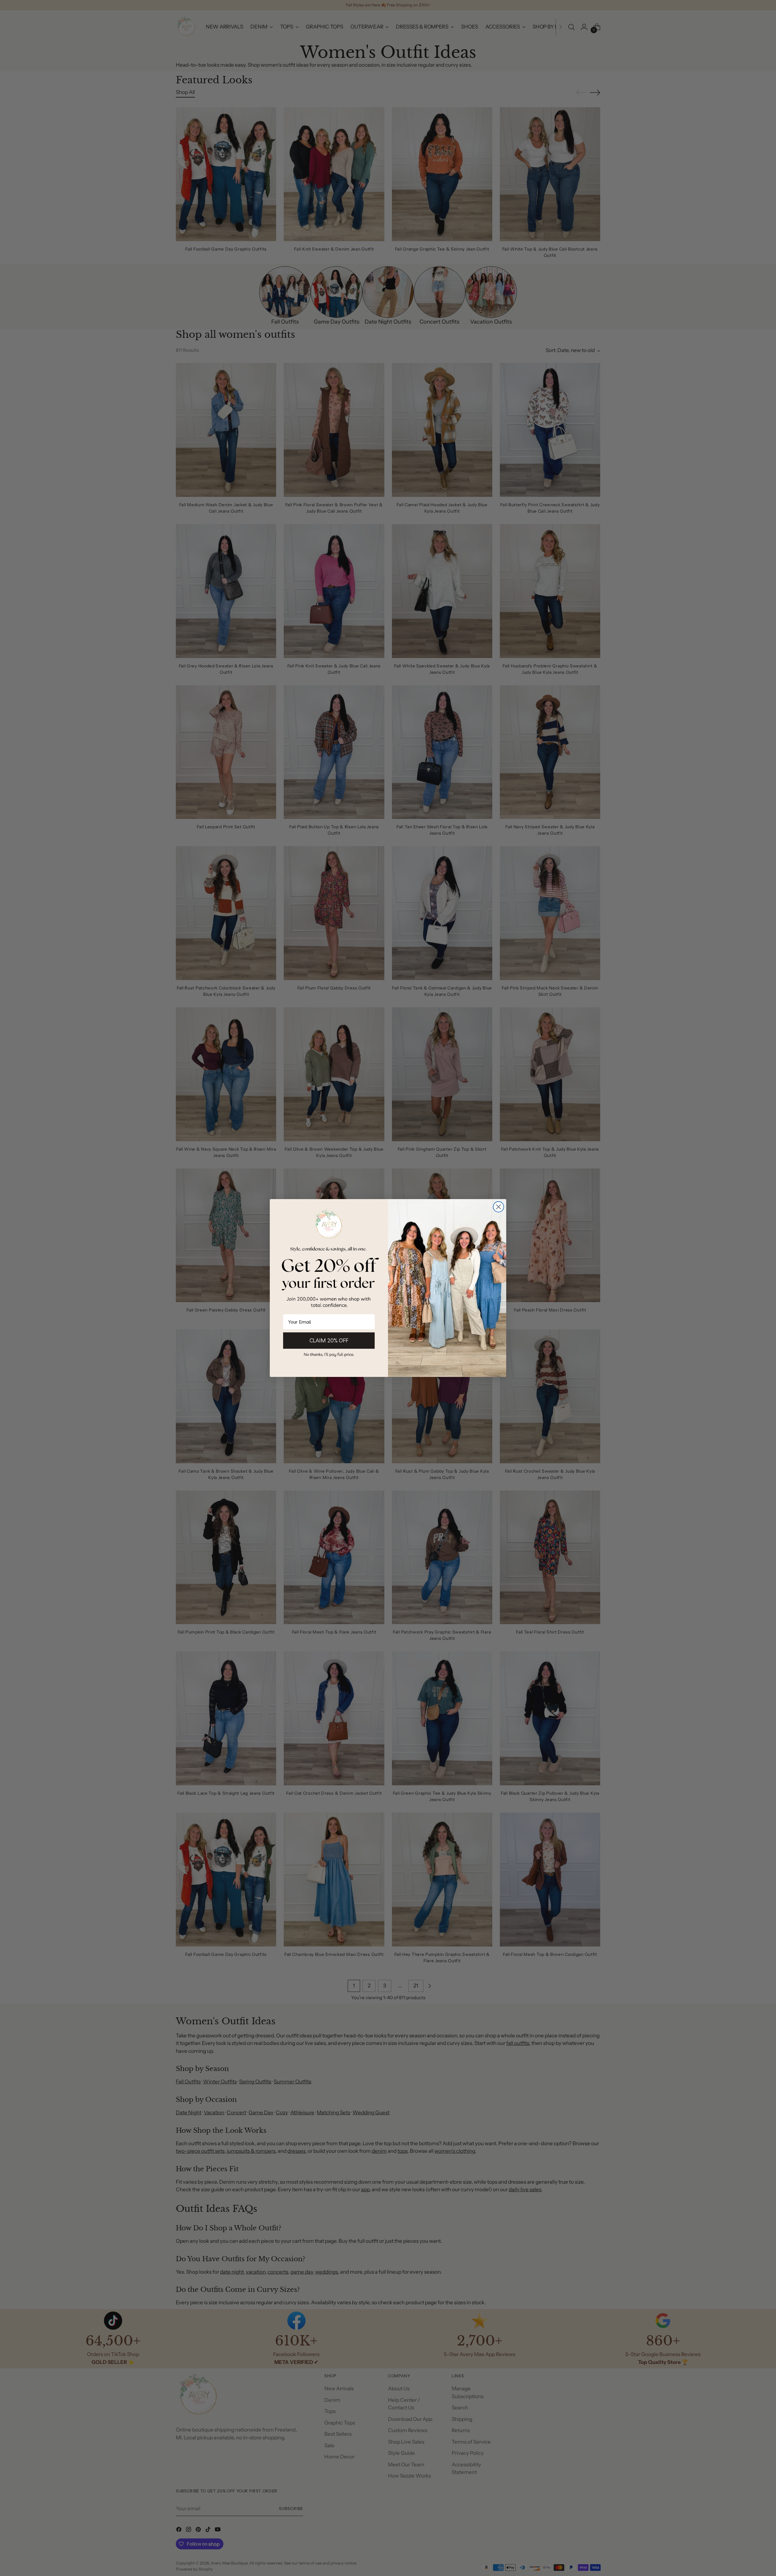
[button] (329, 1354)
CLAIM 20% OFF (329, 1340)
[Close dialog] (498, 1207)
